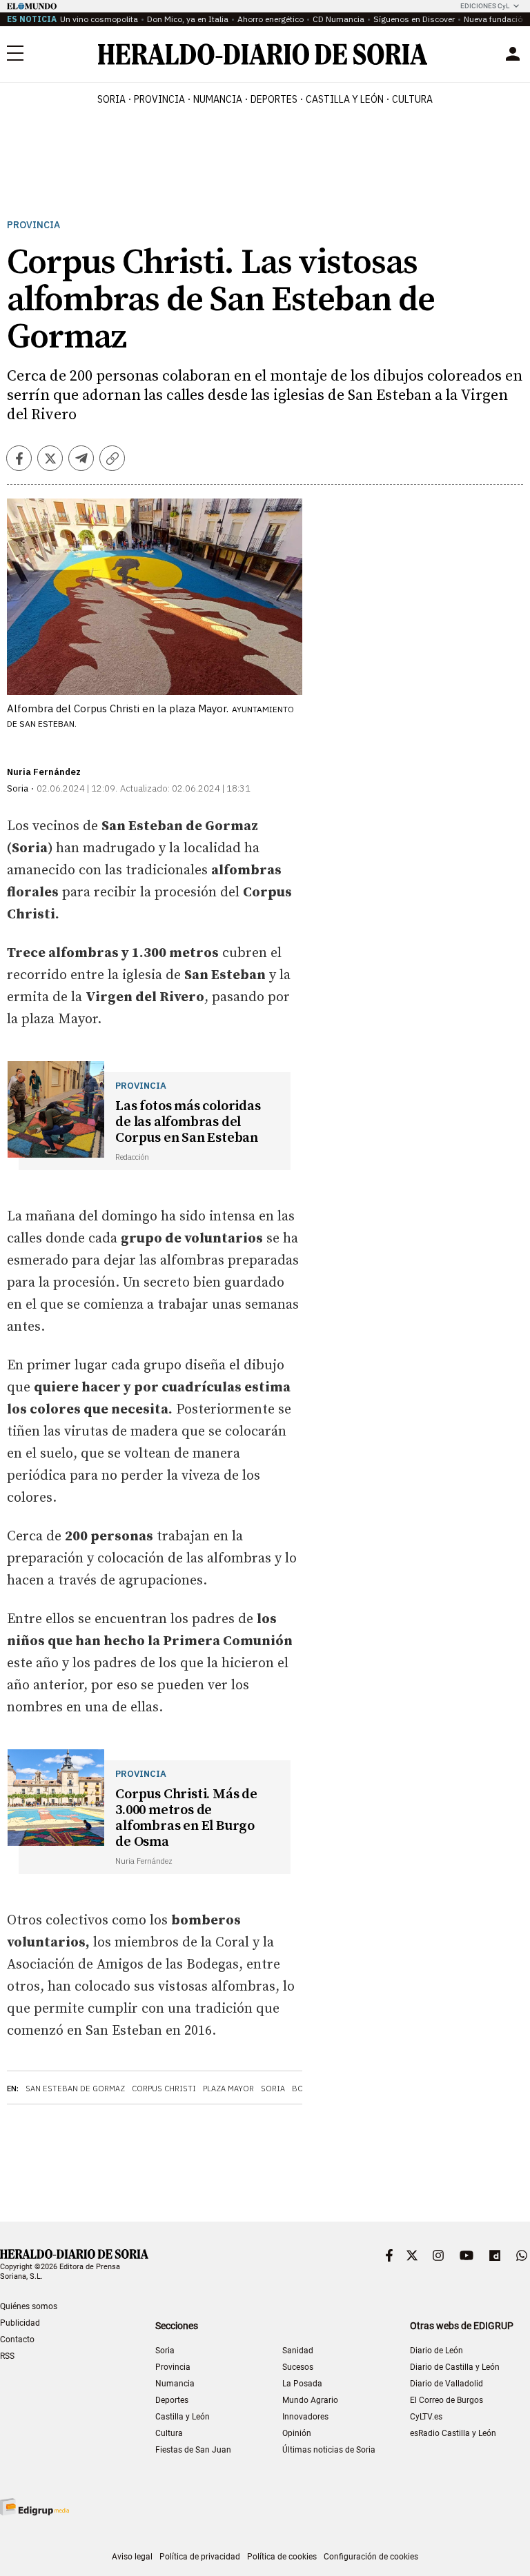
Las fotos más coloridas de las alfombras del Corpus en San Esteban (188, 1122)
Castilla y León (183, 2417)
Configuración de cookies (371, 2557)
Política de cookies (282, 2557)
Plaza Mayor (228, 2089)
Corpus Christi (164, 2089)
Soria (273, 2089)
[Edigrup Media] (35, 2507)
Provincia (33, 225)
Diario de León (436, 2351)
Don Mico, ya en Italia (188, 19)
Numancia (175, 2384)
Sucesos (298, 2367)
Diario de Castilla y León (455, 2367)
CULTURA (412, 99)
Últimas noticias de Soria (329, 2450)
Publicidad (20, 2323)
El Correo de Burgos (446, 2400)
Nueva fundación (495, 19)
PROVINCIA (159, 99)
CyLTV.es (426, 2417)
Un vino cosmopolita (99, 19)
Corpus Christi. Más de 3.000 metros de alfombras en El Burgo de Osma (186, 1818)
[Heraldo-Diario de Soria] (263, 54)
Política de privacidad (200, 2557)
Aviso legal (132, 2557)
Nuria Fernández (44, 772)
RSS (7, 2356)
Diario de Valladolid (446, 2384)
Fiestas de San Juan (193, 2450)
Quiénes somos (29, 2306)
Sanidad (298, 2351)
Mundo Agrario (310, 2400)
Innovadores (305, 2417)
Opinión (297, 2433)
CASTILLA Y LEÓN (345, 99)
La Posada (302, 2384)
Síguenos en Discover (414, 19)
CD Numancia (338, 19)
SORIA (111, 99)
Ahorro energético (271, 19)
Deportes (172, 2400)
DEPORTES (274, 99)
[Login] (513, 54)
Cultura (169, 2433)
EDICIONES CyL (485, 6)
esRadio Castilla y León (453, 2433)
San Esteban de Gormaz (75, 2089)
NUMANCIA (218, 99)
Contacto (17, 2339)
